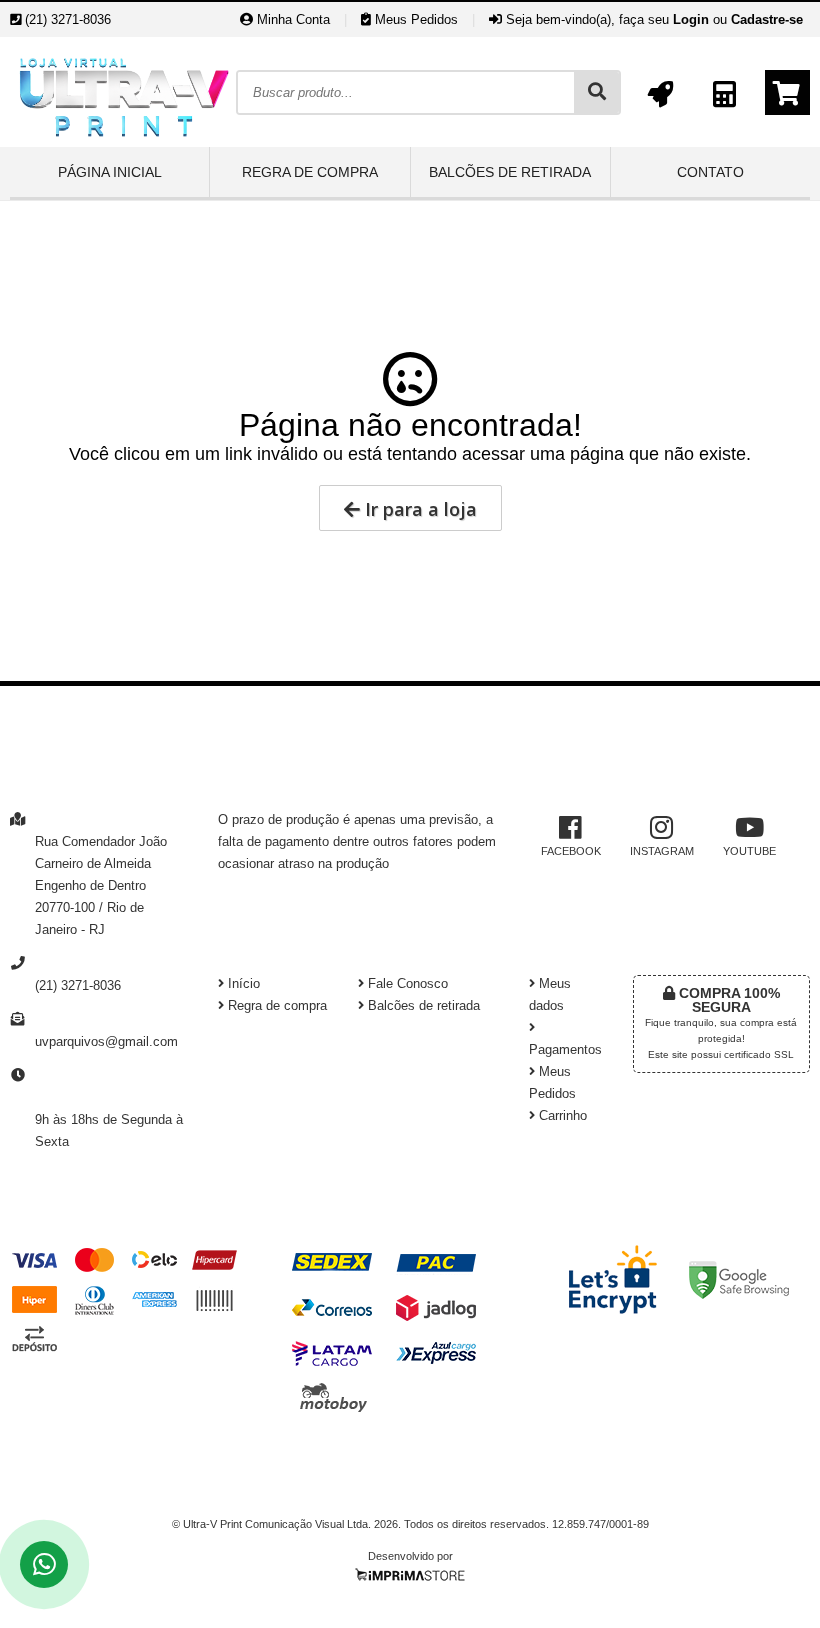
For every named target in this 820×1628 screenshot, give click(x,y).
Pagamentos (565, 1050)
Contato (710, 172)
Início (242, 984)
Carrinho (561, 1116)
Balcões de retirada (510, 172)
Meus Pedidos (414, 19)
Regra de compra (310, 172)
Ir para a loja (418, 509)
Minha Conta (291, 19)
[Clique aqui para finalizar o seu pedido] (787, 92)
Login (691, 19)
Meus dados (550, 995)
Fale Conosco (406, 984)
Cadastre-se (767, 19)
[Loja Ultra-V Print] (123, 142)
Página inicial (110, 172)
